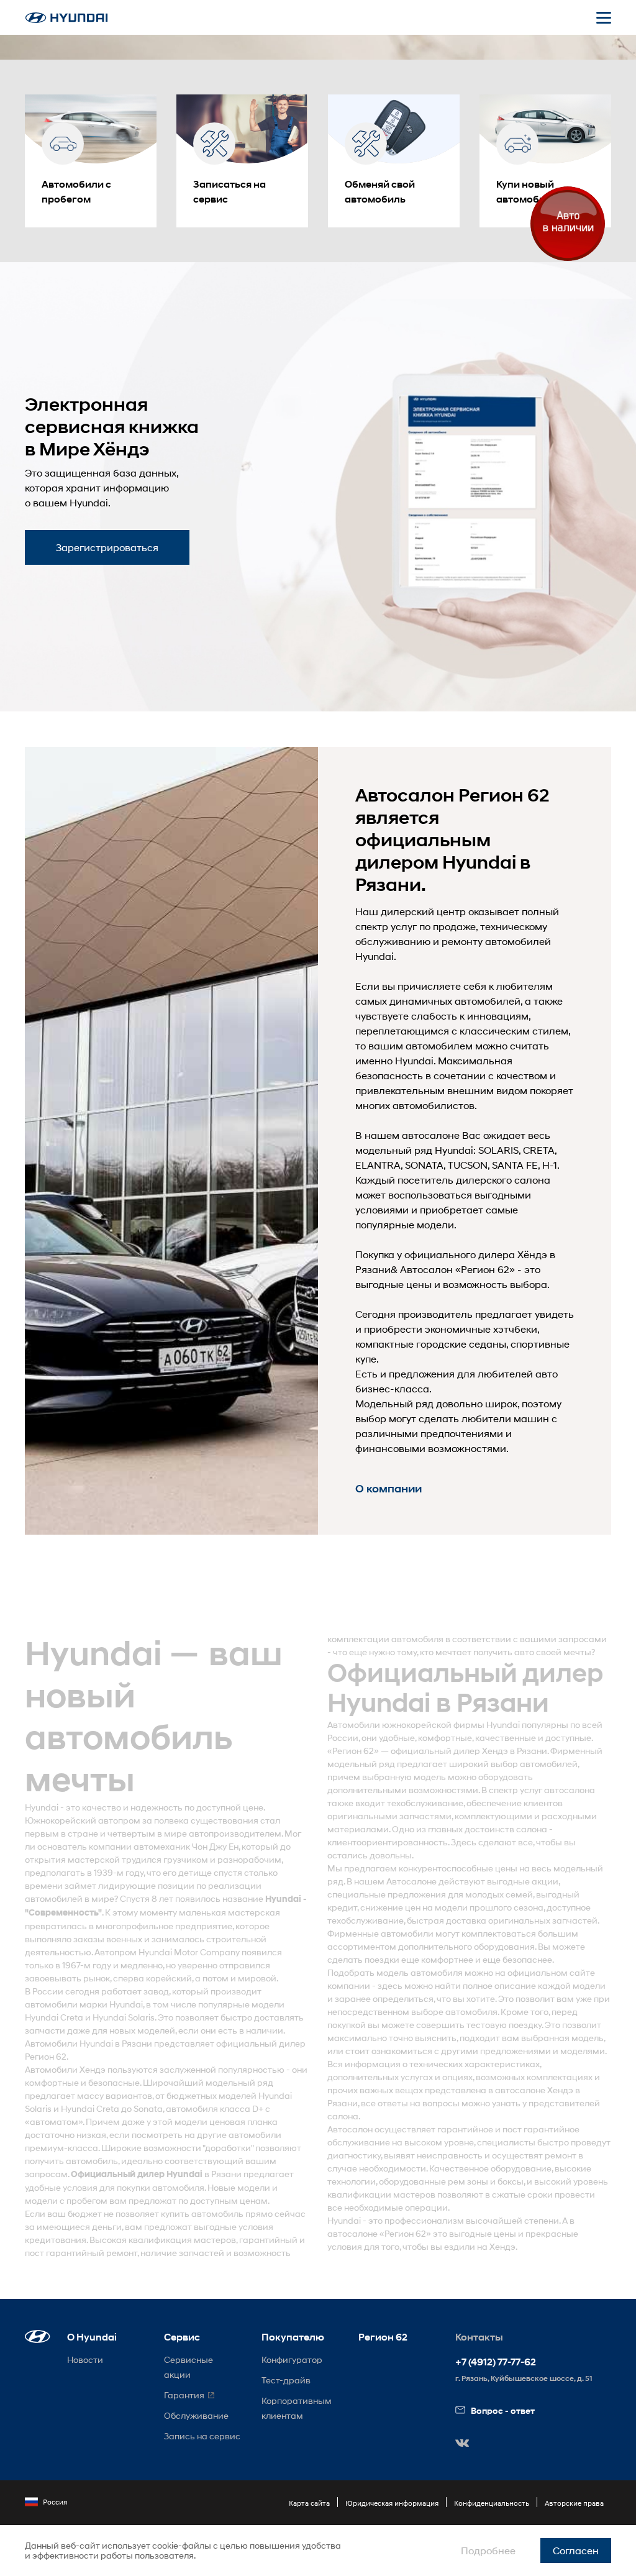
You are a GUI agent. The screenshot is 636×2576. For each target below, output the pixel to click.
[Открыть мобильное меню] (604, 17)
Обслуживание (196, 2415)
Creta (72, 2017)
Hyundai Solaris (124, 2017)
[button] (38, 2336)
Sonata (148, 2108)
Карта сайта (309, 2503)
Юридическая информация (392, 2503)
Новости (85, 2359)
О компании (388, 1489)
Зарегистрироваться (107, 547)
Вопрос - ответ (503, 2410)
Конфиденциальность (492, 2503)
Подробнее (488, 2550)
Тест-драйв (286, 2380)
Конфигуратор (292, 2359)
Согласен (576, 2550)
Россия (55, 2502)
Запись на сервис (202, 2436)
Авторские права (574, 2503)
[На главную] (66, 18)
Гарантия (184, 2395)
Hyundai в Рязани (116, 2043)
